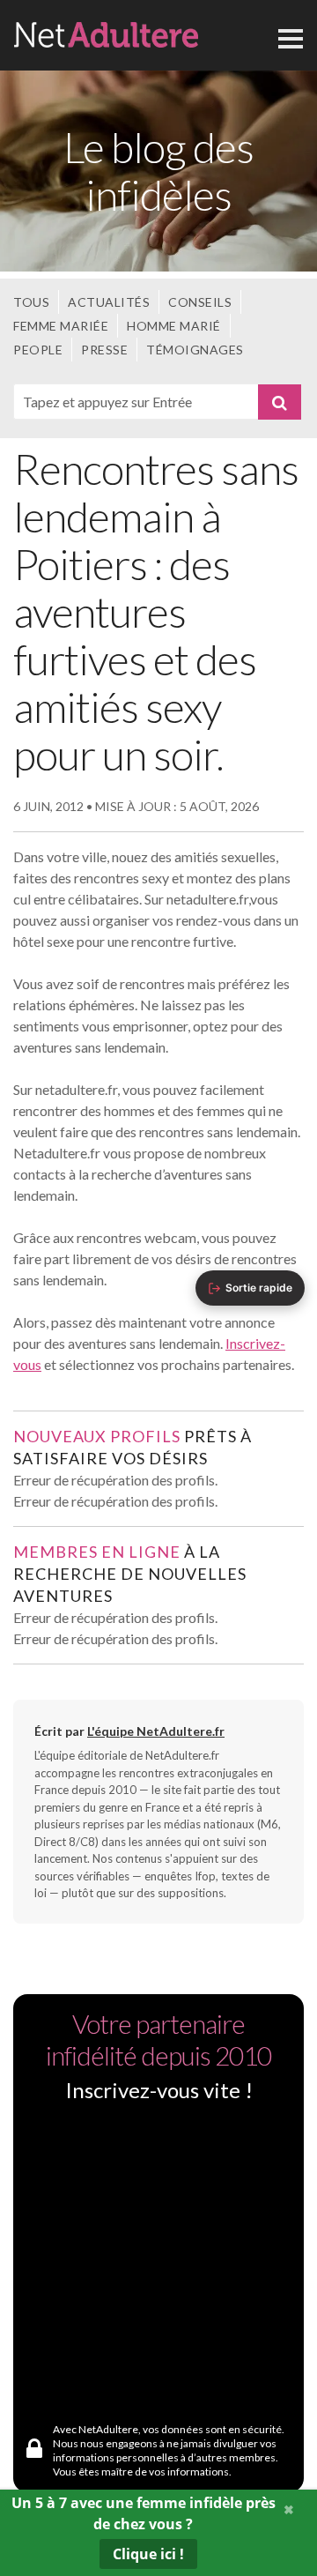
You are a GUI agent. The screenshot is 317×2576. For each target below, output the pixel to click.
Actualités (109, 302)
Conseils (200, 302)
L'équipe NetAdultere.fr (156, 1731)
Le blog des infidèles (158, 171)
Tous (31, 302)
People (38, 350)
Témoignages (195, 350)
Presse (104, 350)
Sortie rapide (259, 1288)
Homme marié (174, 326)
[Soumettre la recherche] (280, 402)
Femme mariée (61, 326)
